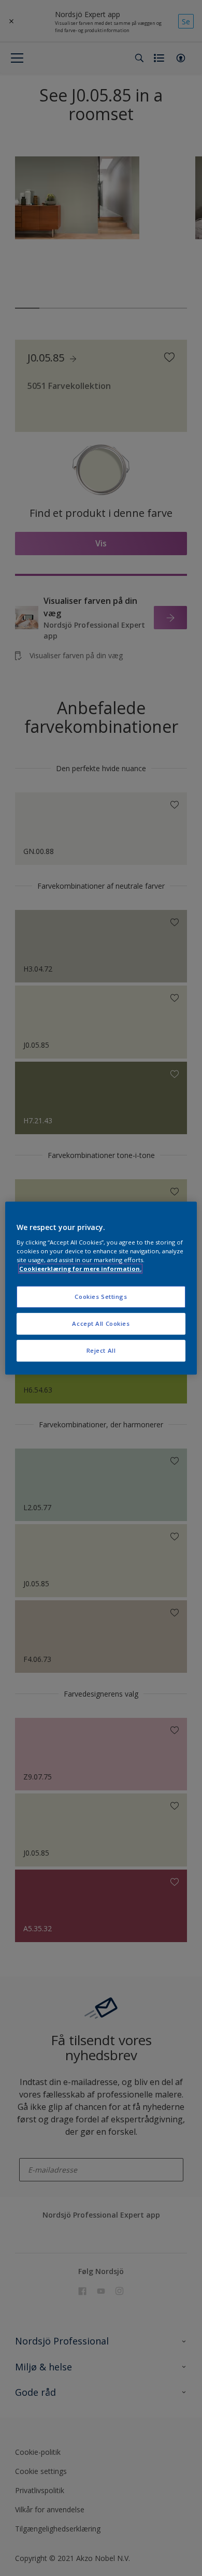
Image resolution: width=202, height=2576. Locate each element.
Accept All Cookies (101, 1323)
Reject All (101, 1350)
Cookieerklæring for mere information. (80, 1269)
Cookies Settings (101, 1297)
